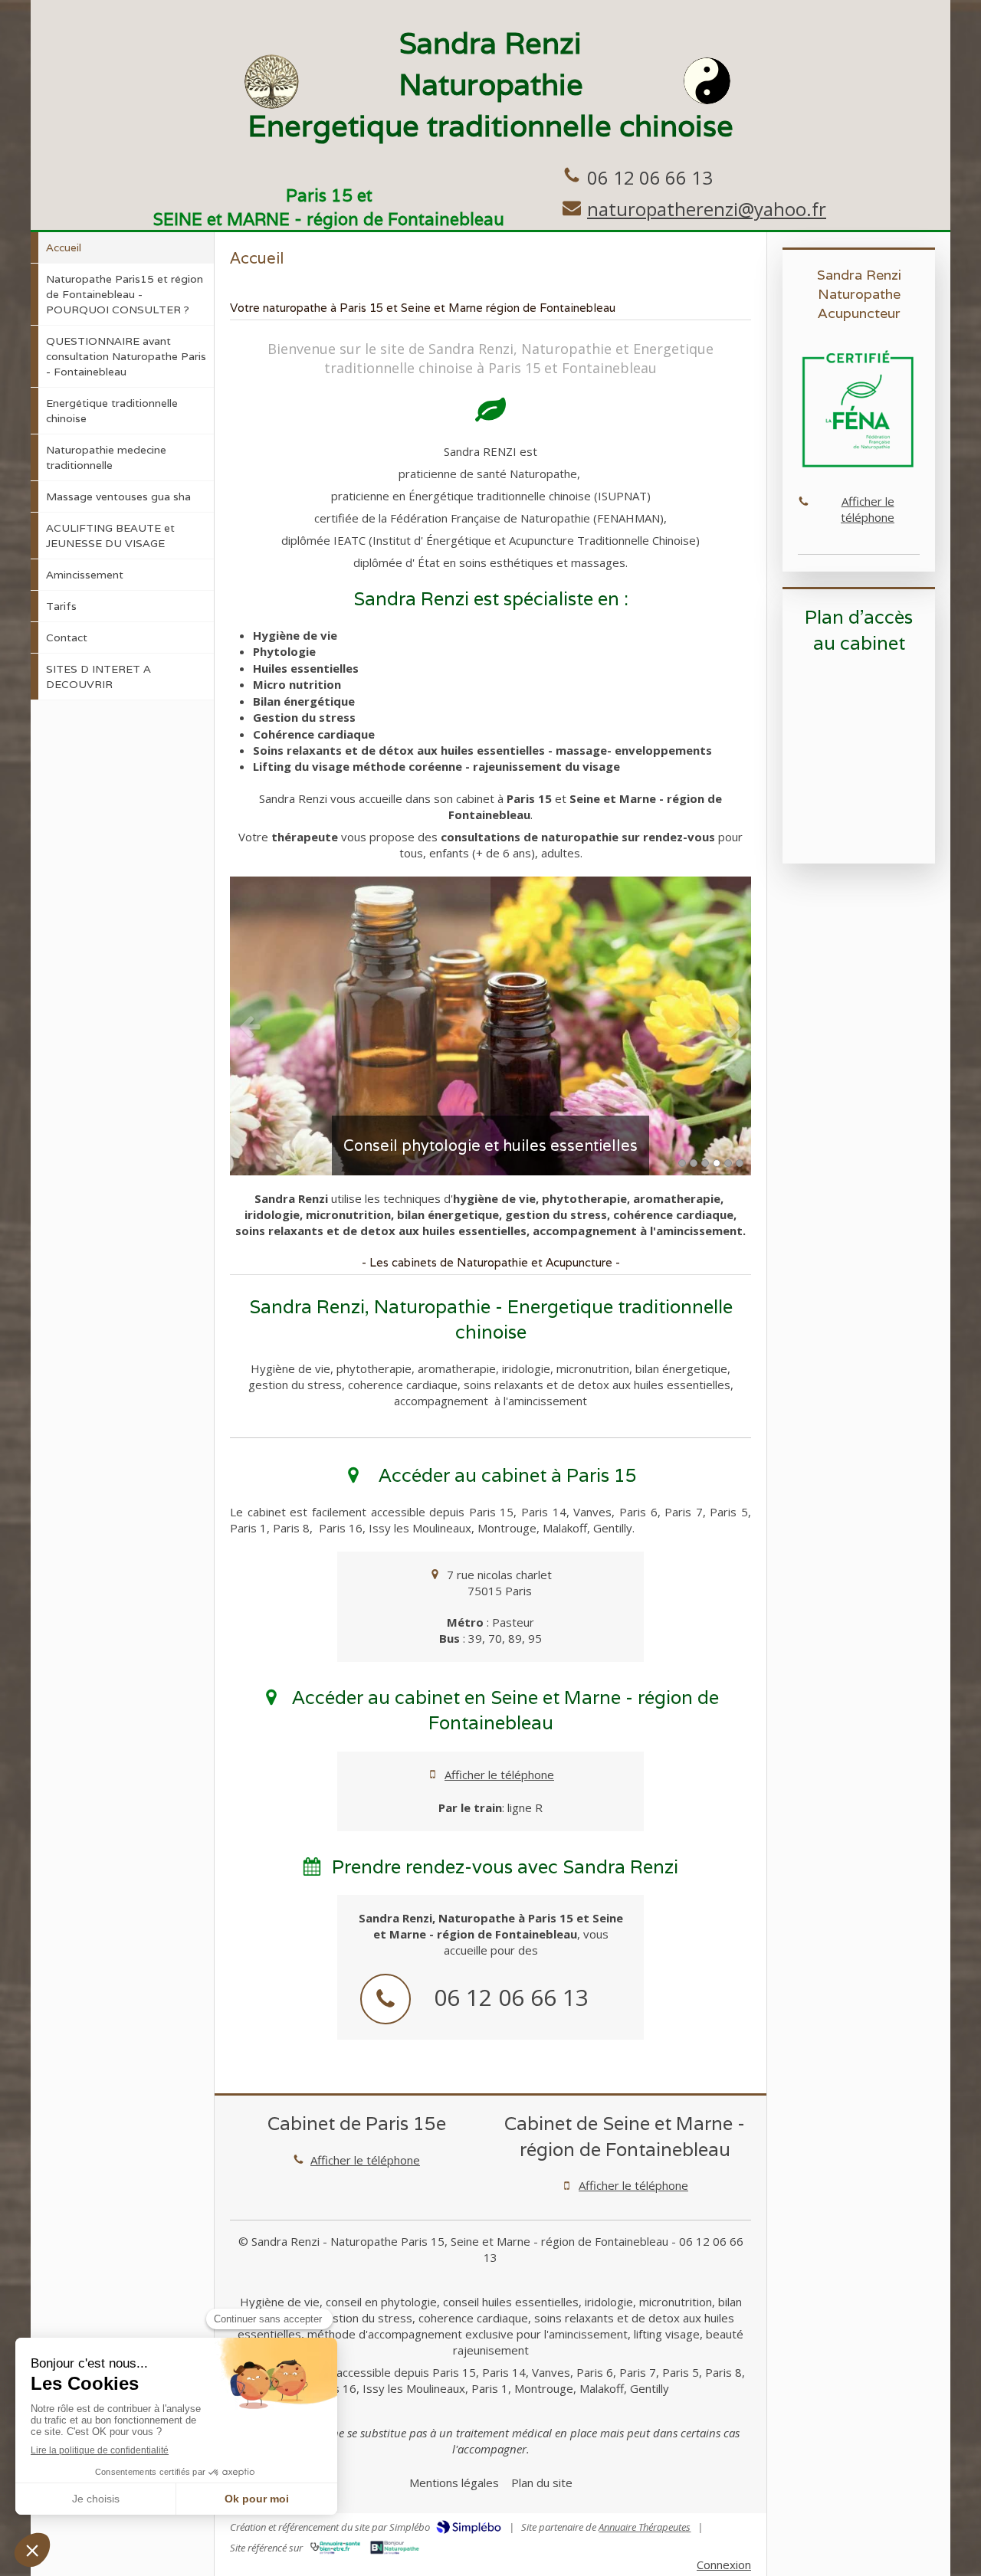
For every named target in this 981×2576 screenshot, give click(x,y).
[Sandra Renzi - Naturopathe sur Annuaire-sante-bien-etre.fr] (335, 2548)
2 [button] (694, 1163)
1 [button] (682, 1163)
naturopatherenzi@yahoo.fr (707, 209)
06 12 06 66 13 (650, 177)
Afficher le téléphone (499, 1775)
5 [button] (728, 1163)
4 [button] (717, 1163)
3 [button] (705, 1163)
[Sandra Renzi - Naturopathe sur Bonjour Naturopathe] (395, 2548)
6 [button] (740, 1163)
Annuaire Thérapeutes (645, 2527)
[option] (490, 1026)
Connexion (724, 2565)
